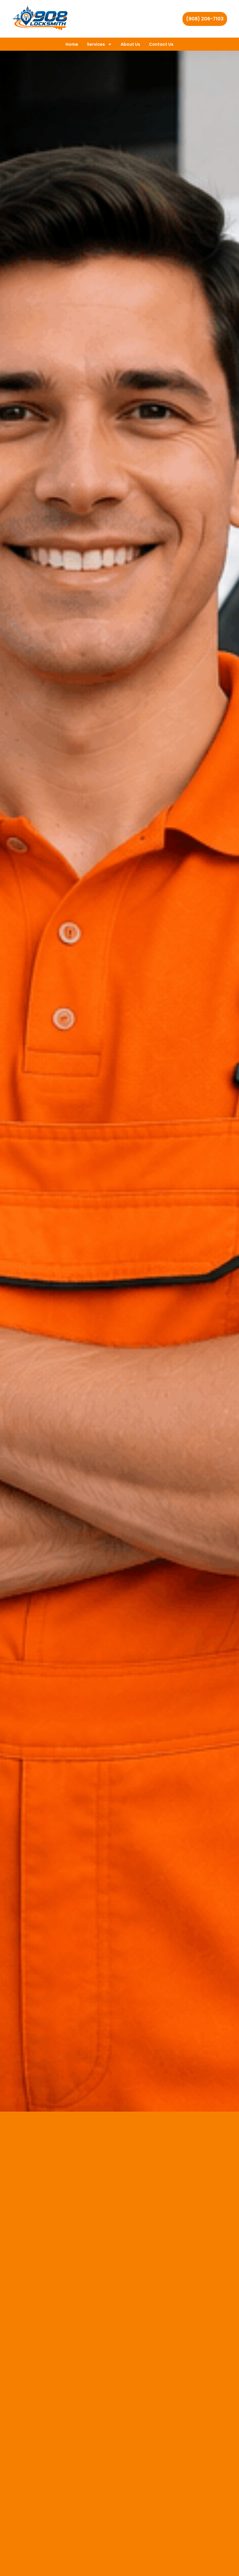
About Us (130, 44)
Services (96, 44)
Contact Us (161, 44)
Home (72, 44)
